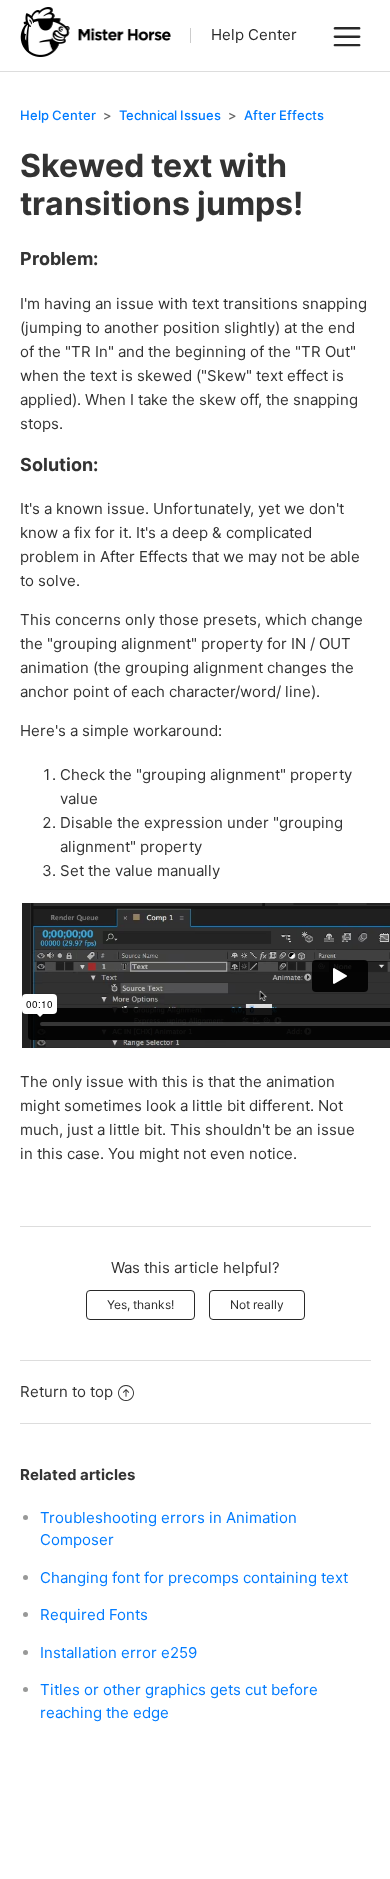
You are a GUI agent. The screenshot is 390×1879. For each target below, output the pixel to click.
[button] (347, 36)
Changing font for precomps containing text (194, 1577)
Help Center (254, 34)
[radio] (140, 1305)
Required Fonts (94, 1614)
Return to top (66, 1391)
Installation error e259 (118, 1652)
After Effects (284, 115)
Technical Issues (170, 115)
